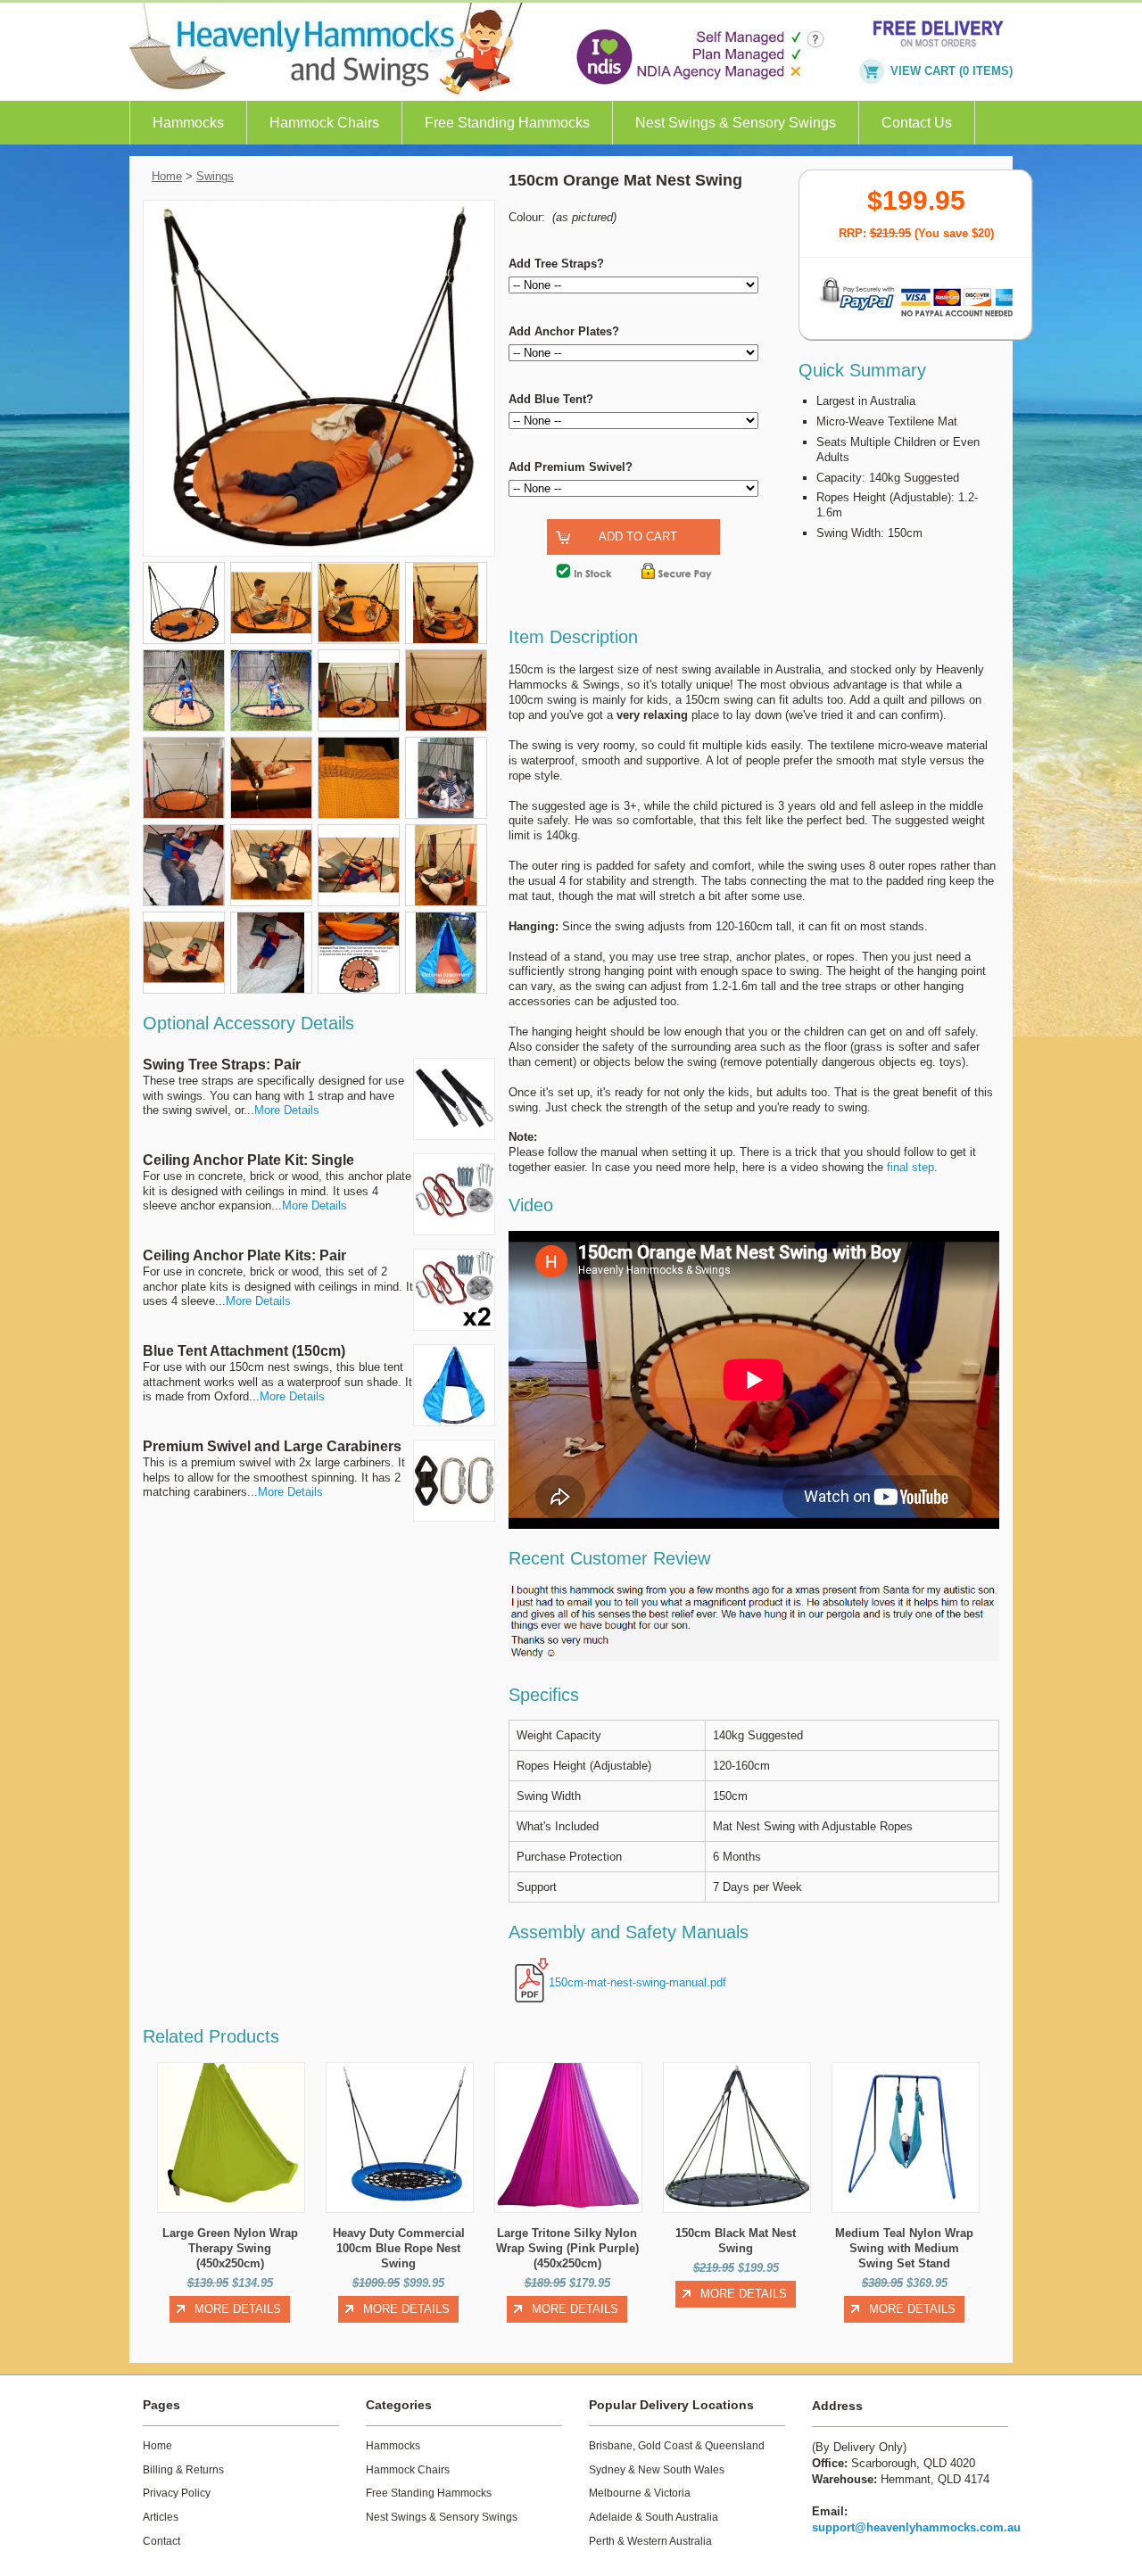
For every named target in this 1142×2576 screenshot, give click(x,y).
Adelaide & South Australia (654, 2517)
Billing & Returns (183, 2470)
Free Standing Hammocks (507, 123)
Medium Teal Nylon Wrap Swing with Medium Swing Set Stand (904, 2248)
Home (167, 176)
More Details (287, 1110)
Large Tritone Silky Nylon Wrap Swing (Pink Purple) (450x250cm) (567, 2248)
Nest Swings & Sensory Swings (736, 123)
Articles (161, 2517)
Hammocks (188, 123)
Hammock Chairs (324, 123)
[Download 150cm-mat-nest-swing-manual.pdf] (529, 1982)
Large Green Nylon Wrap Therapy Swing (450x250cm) (230, 2248)
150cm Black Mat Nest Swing (736, 2241)
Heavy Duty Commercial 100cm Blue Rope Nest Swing (399, 2248)
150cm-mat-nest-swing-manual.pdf (637, 1982)
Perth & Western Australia (650, 2541)
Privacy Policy (177, 2493)
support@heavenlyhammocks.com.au (916, 2527)
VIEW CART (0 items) (952, 71)
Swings (215, 176)
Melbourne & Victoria (640, 2493)
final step (910, 1167)
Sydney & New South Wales (657, 2470)
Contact (161, 2541)
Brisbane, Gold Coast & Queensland (677, 2446)
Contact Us (917, 123)
